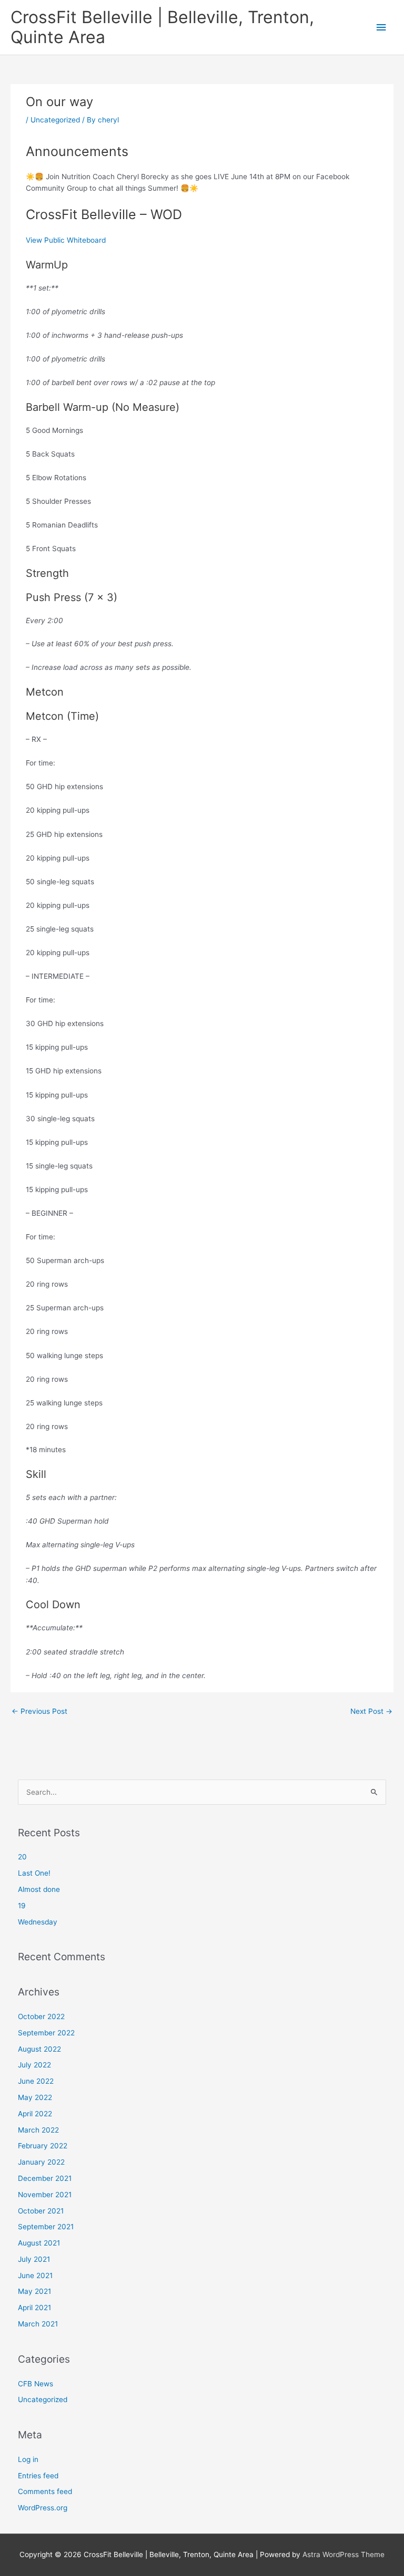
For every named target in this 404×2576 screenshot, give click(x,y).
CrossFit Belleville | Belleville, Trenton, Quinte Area (162, 27)
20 (22, 1857)
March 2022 (38, 2130)
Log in (28, 2459)
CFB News (36, 2384)
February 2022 (43, 2146)
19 (22, 1906)
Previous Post (39, 1711)
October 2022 (41, 2016)
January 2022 (41, 2162)
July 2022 (34, 2065)
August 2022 (39, 2049)
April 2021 (34, 2308)
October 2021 (41, 2211)
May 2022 (35, 2097)
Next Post (371, 1711)
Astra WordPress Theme (344, 2554)
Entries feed (38, 2476)
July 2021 (34, 2259)
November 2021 (45, 2195)
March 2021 (38, 2324)
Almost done (39, 1889)
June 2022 (36, 2081)
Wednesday (38, 1922)
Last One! (34, 1873)
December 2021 (45, 2178)
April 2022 (35, 2114)
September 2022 (46, 2033)
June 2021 (35, 2275)
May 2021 (34, 2291)
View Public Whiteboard (66, 240)
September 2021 (46, 2227)
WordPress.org (43, 2508)
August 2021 (39, 2243)
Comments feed (45, 2491)
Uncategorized (55, 120)
